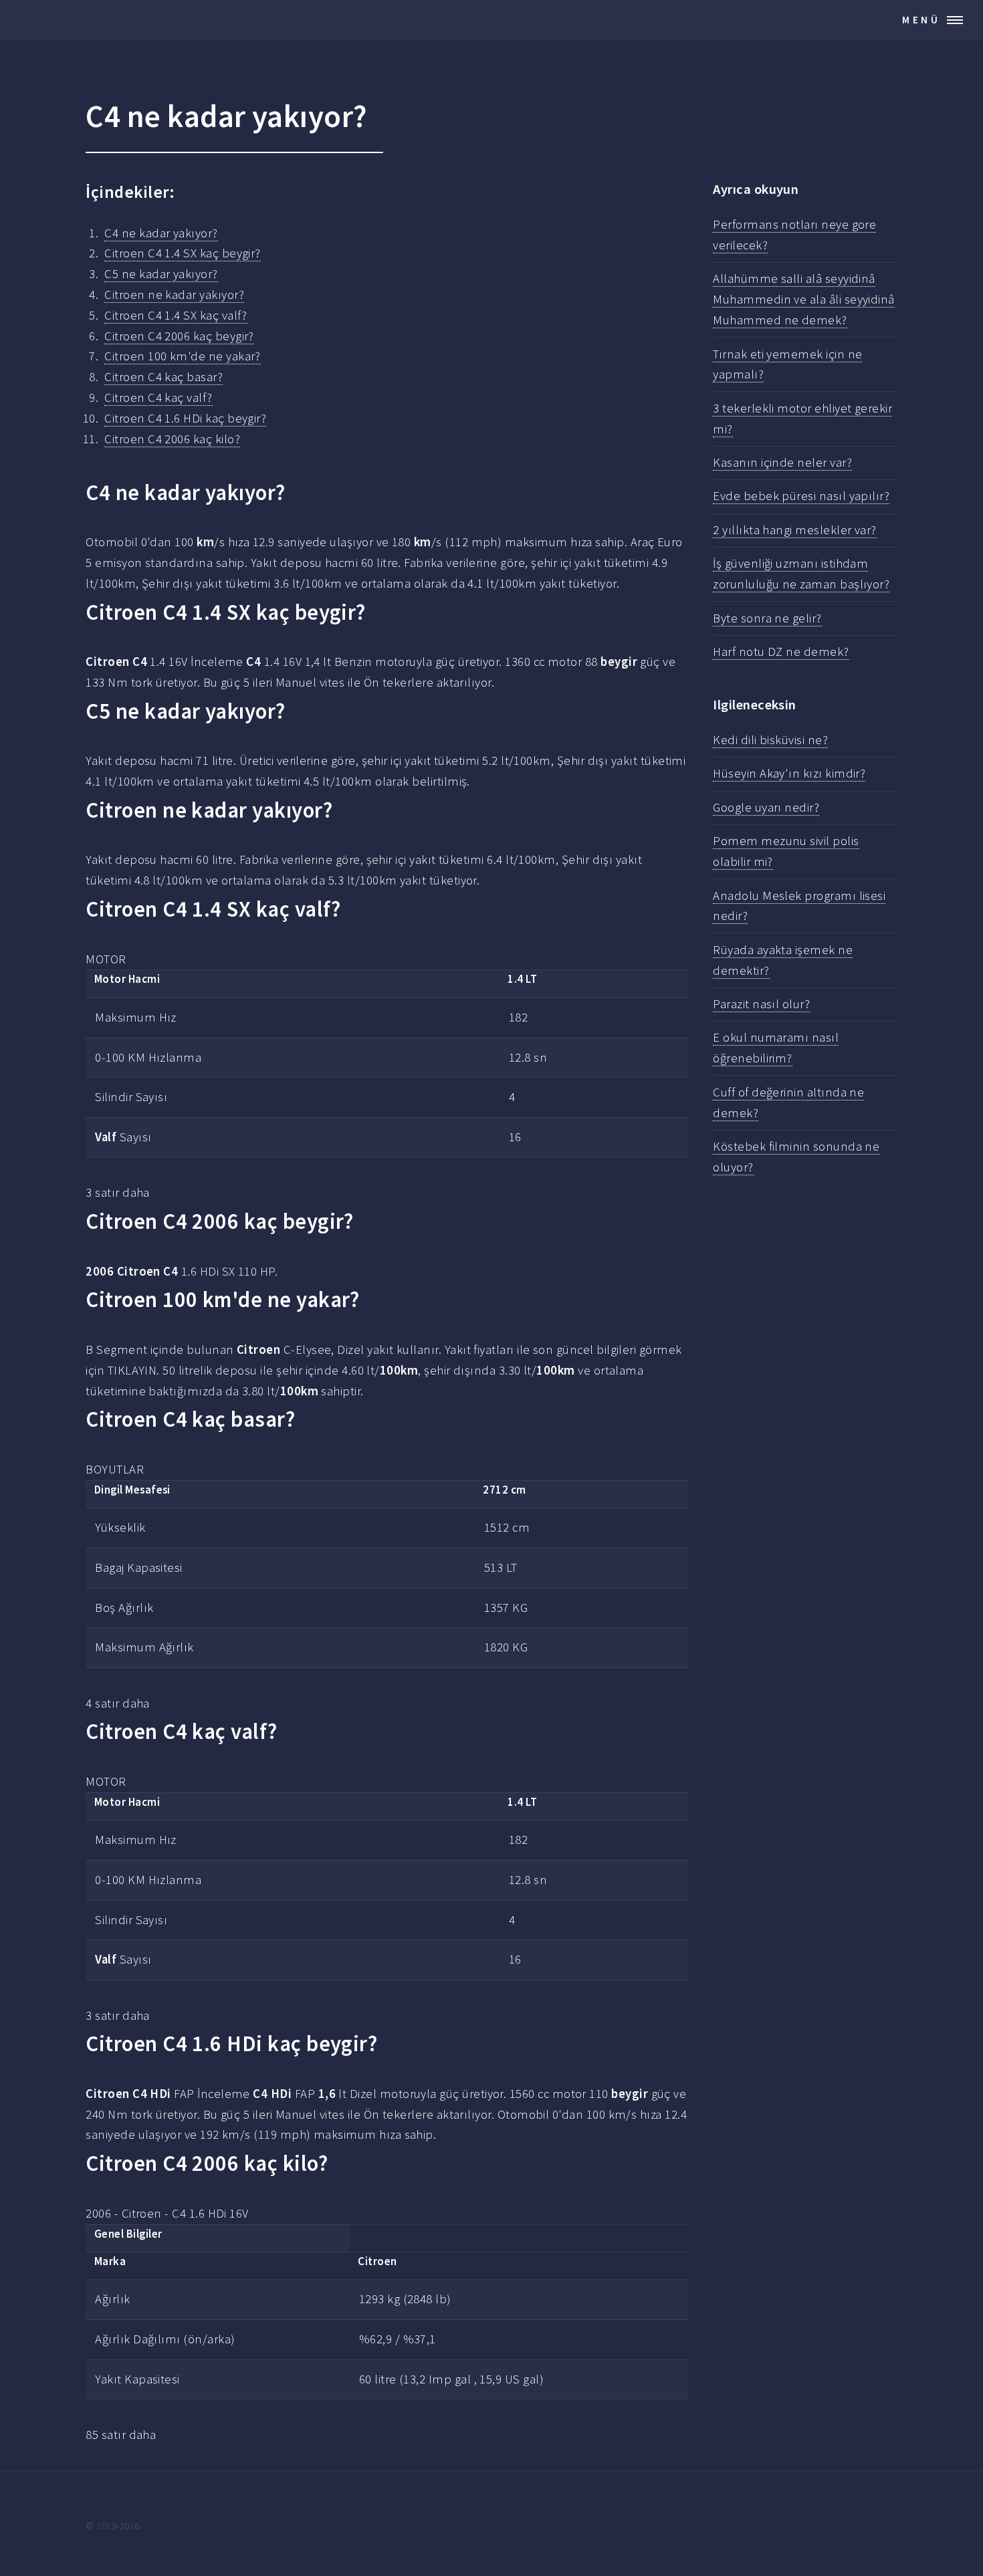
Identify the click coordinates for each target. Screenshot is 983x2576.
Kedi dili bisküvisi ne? (770, 740)
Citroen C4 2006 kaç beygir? (179, 336)
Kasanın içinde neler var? (782, 462)
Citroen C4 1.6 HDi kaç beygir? (185, 418)
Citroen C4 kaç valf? (158, 397)
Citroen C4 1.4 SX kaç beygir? (183, 253)
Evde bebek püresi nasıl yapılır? (801, 496)
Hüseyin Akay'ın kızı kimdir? (789, 773)
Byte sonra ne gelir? (767, 618)
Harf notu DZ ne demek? (781, 652)
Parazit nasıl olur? (761, 1004)
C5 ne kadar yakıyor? (161, 274)
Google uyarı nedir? (766, 807)
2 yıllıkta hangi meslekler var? (794, 530)
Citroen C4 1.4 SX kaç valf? (176, 315)
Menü (921, 20)
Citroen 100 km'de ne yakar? (183, 356)
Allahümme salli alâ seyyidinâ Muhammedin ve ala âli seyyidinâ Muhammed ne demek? (803, 299)
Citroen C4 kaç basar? (163, 377)
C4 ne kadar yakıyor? (161, 233)
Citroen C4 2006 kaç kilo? (172, 439)
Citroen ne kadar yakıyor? (174, 295)
